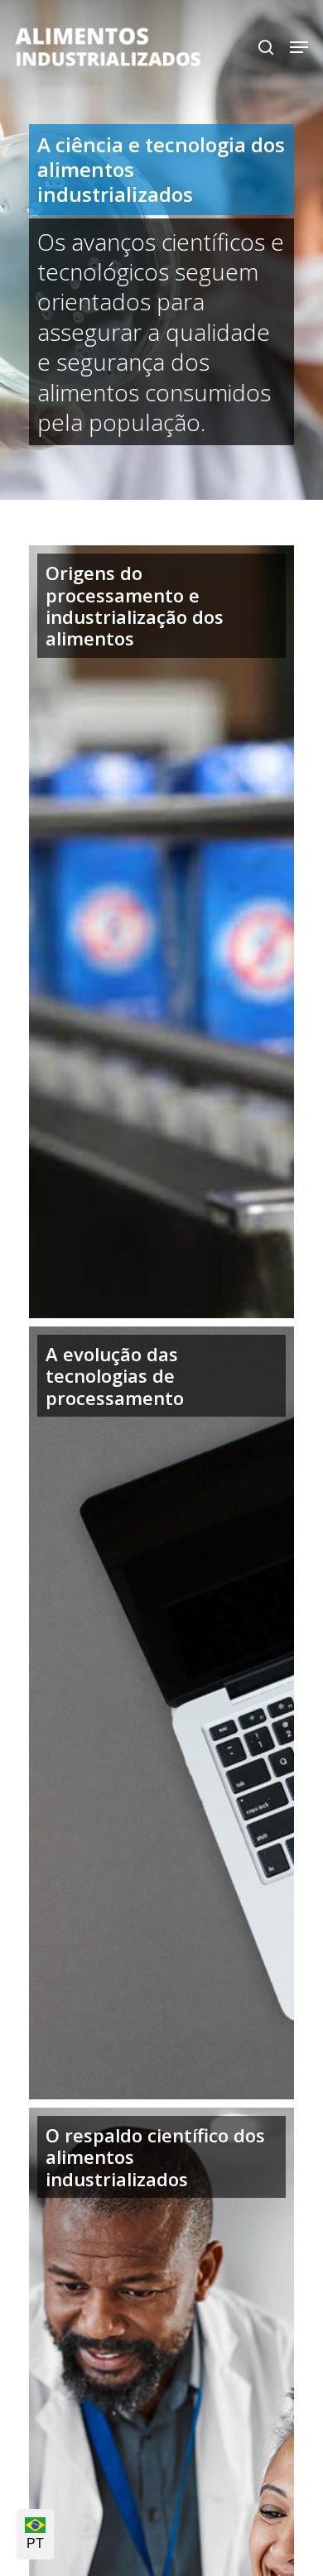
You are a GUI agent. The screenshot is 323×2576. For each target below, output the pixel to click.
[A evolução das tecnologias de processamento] (161, 1713)
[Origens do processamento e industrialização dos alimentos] (161, 932)
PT (35, 2543)
